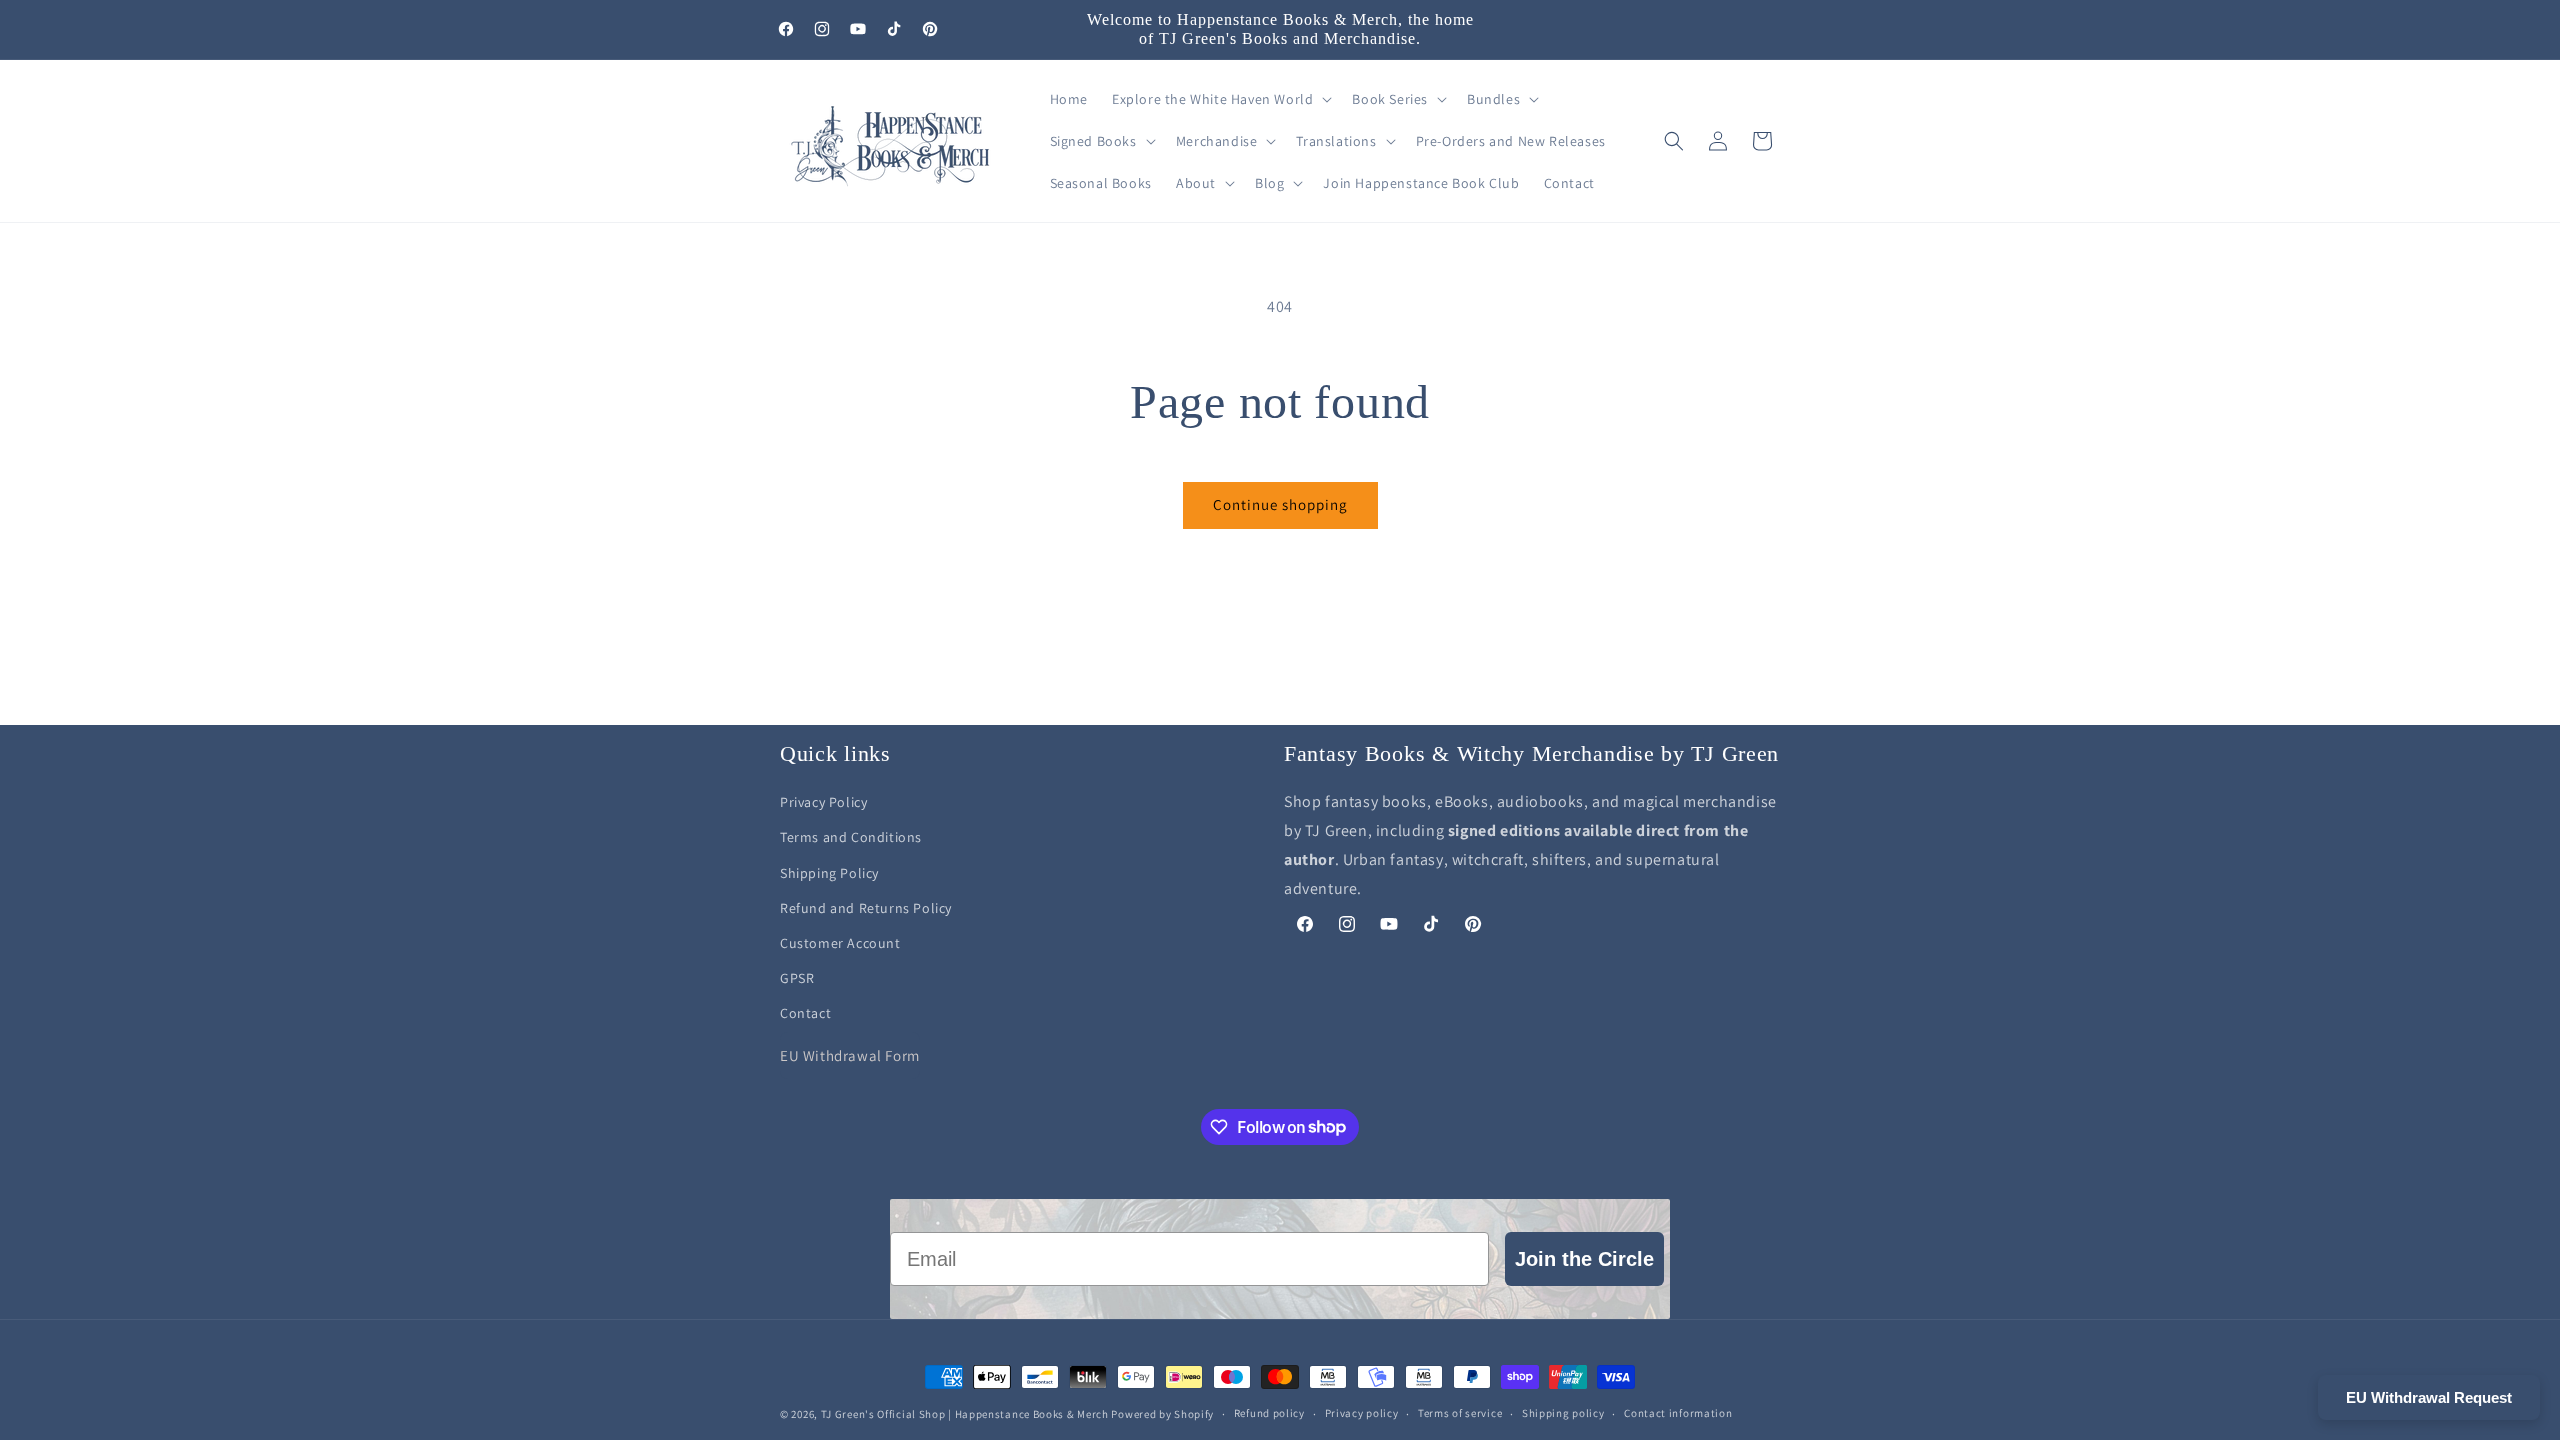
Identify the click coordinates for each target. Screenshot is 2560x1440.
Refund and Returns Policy (866, 908)
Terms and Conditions (851, 837)
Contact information (1678, 1413)
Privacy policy (1362, 1413)
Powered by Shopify (1162, 1414)
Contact (805, 1013)
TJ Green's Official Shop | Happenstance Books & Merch (965, 1414)
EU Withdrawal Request (2429, 1397)
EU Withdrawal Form (850, 1055)
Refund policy (1269, 1413)
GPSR (797, 978)
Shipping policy (1563, 1413)
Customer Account (840, 943)
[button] (1220, 99)
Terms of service (1460, 1413)
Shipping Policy (829, 873)
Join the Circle (1584, 1259)
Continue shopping (1280, 504)
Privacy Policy (823, 802)
